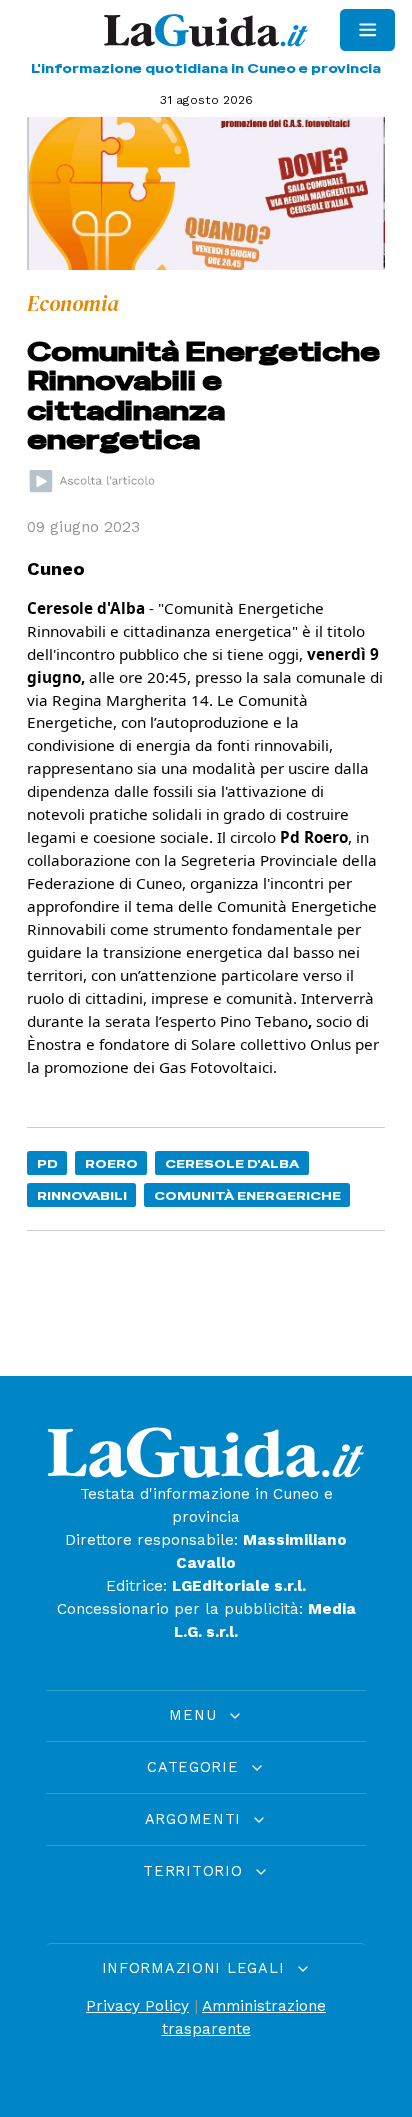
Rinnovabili (82, 1195)
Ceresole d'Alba (232, 1163)
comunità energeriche (247, 1195)
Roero (111, 1163)
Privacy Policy (137, 2006)
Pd (47, 1163)
